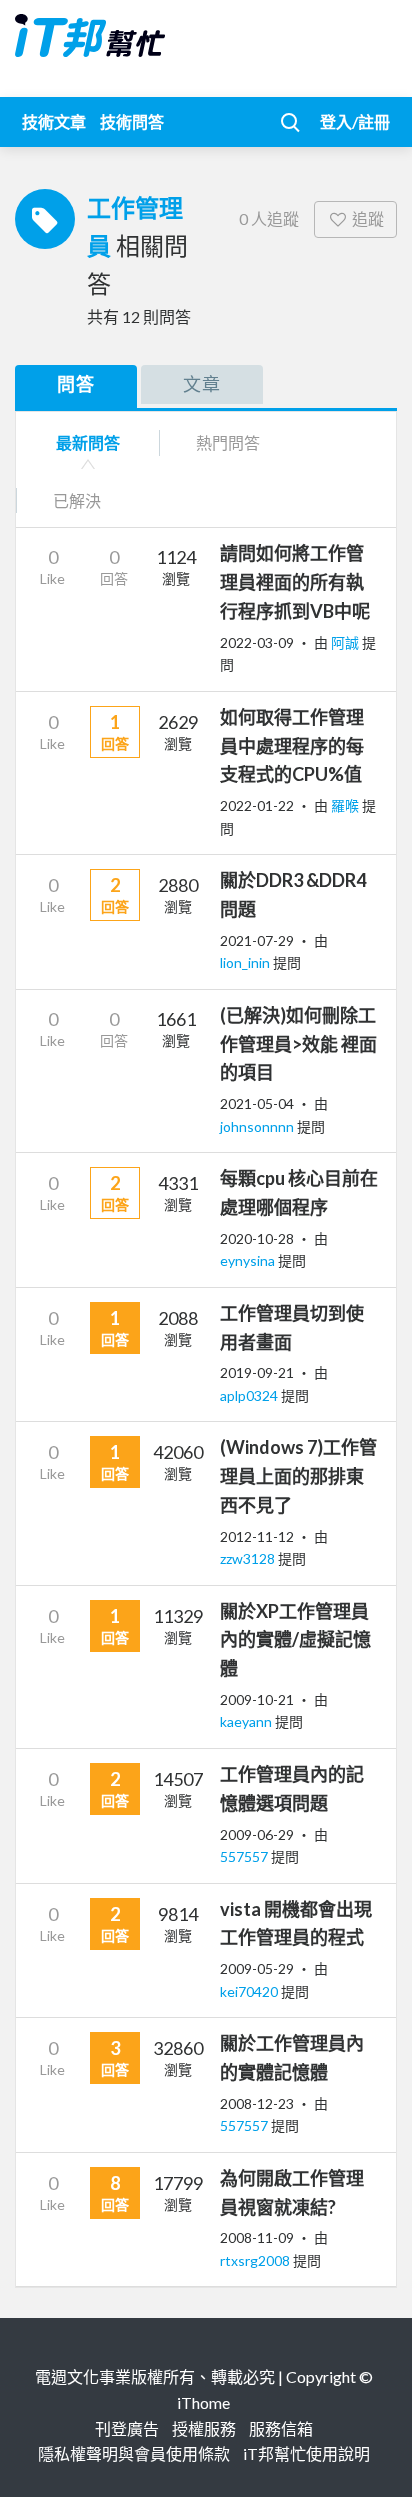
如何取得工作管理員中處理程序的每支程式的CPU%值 (292, 746)
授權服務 (204, 2428)
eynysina (249, 1260)
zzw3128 (249, 1558)
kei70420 (250, 1991)
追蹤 (368, 218)
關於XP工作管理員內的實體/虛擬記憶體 (295, 1640)
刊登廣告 (127, 2428)
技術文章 (54, 121)
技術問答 (132, 121)
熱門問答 (228, 442)
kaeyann (247, 1721)
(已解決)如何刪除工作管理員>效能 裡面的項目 (298, 1044)
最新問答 (88, 442)
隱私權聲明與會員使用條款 (134, 2453)
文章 (202, 384)
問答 (76, 384)
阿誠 (346, 642)
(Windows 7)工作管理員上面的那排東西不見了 (298, 1476)
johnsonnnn (258, 1126)
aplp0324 (250, 1395)
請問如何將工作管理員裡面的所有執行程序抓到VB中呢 (295, 582)
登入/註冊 (355, 121)
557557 (245, 1856)
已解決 (77, 500)
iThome (203, 2402)
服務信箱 (281, 2428)
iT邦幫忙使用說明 (306, 2453)
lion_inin (246, 962)
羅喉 (346, 805)
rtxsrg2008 (256, 2260)
